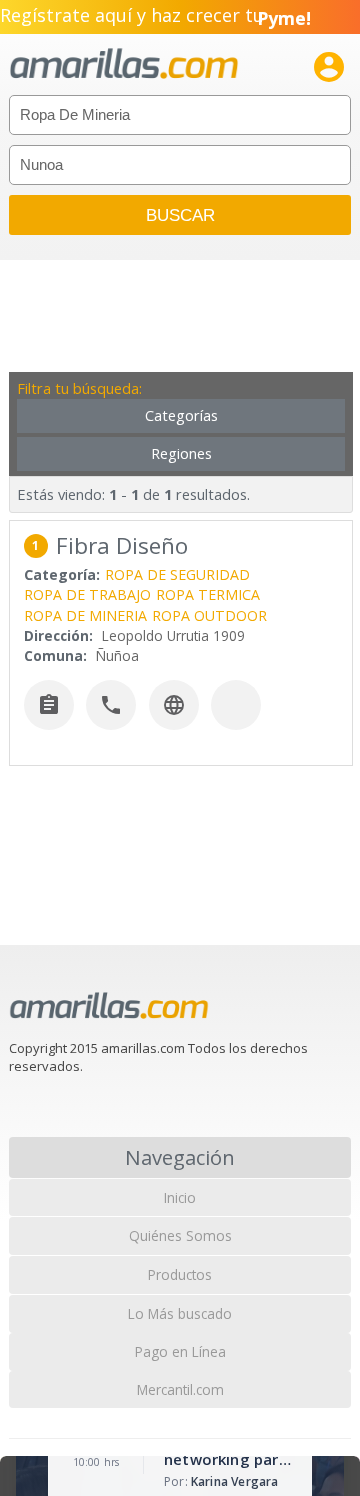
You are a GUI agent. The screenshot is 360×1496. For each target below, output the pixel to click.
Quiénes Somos (180, 1235)
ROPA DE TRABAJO (87, 594)
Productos (180, 1274)
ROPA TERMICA (208, 594)
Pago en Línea (180, 1351)
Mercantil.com (180, 1389)
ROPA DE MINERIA (85, 615)
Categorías (181, 415)
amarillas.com (124, 64)
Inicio (180, 1197)
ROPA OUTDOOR (209, 615)
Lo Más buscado (180, 1313)
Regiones (181, 453)
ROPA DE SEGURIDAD (177, 574)
